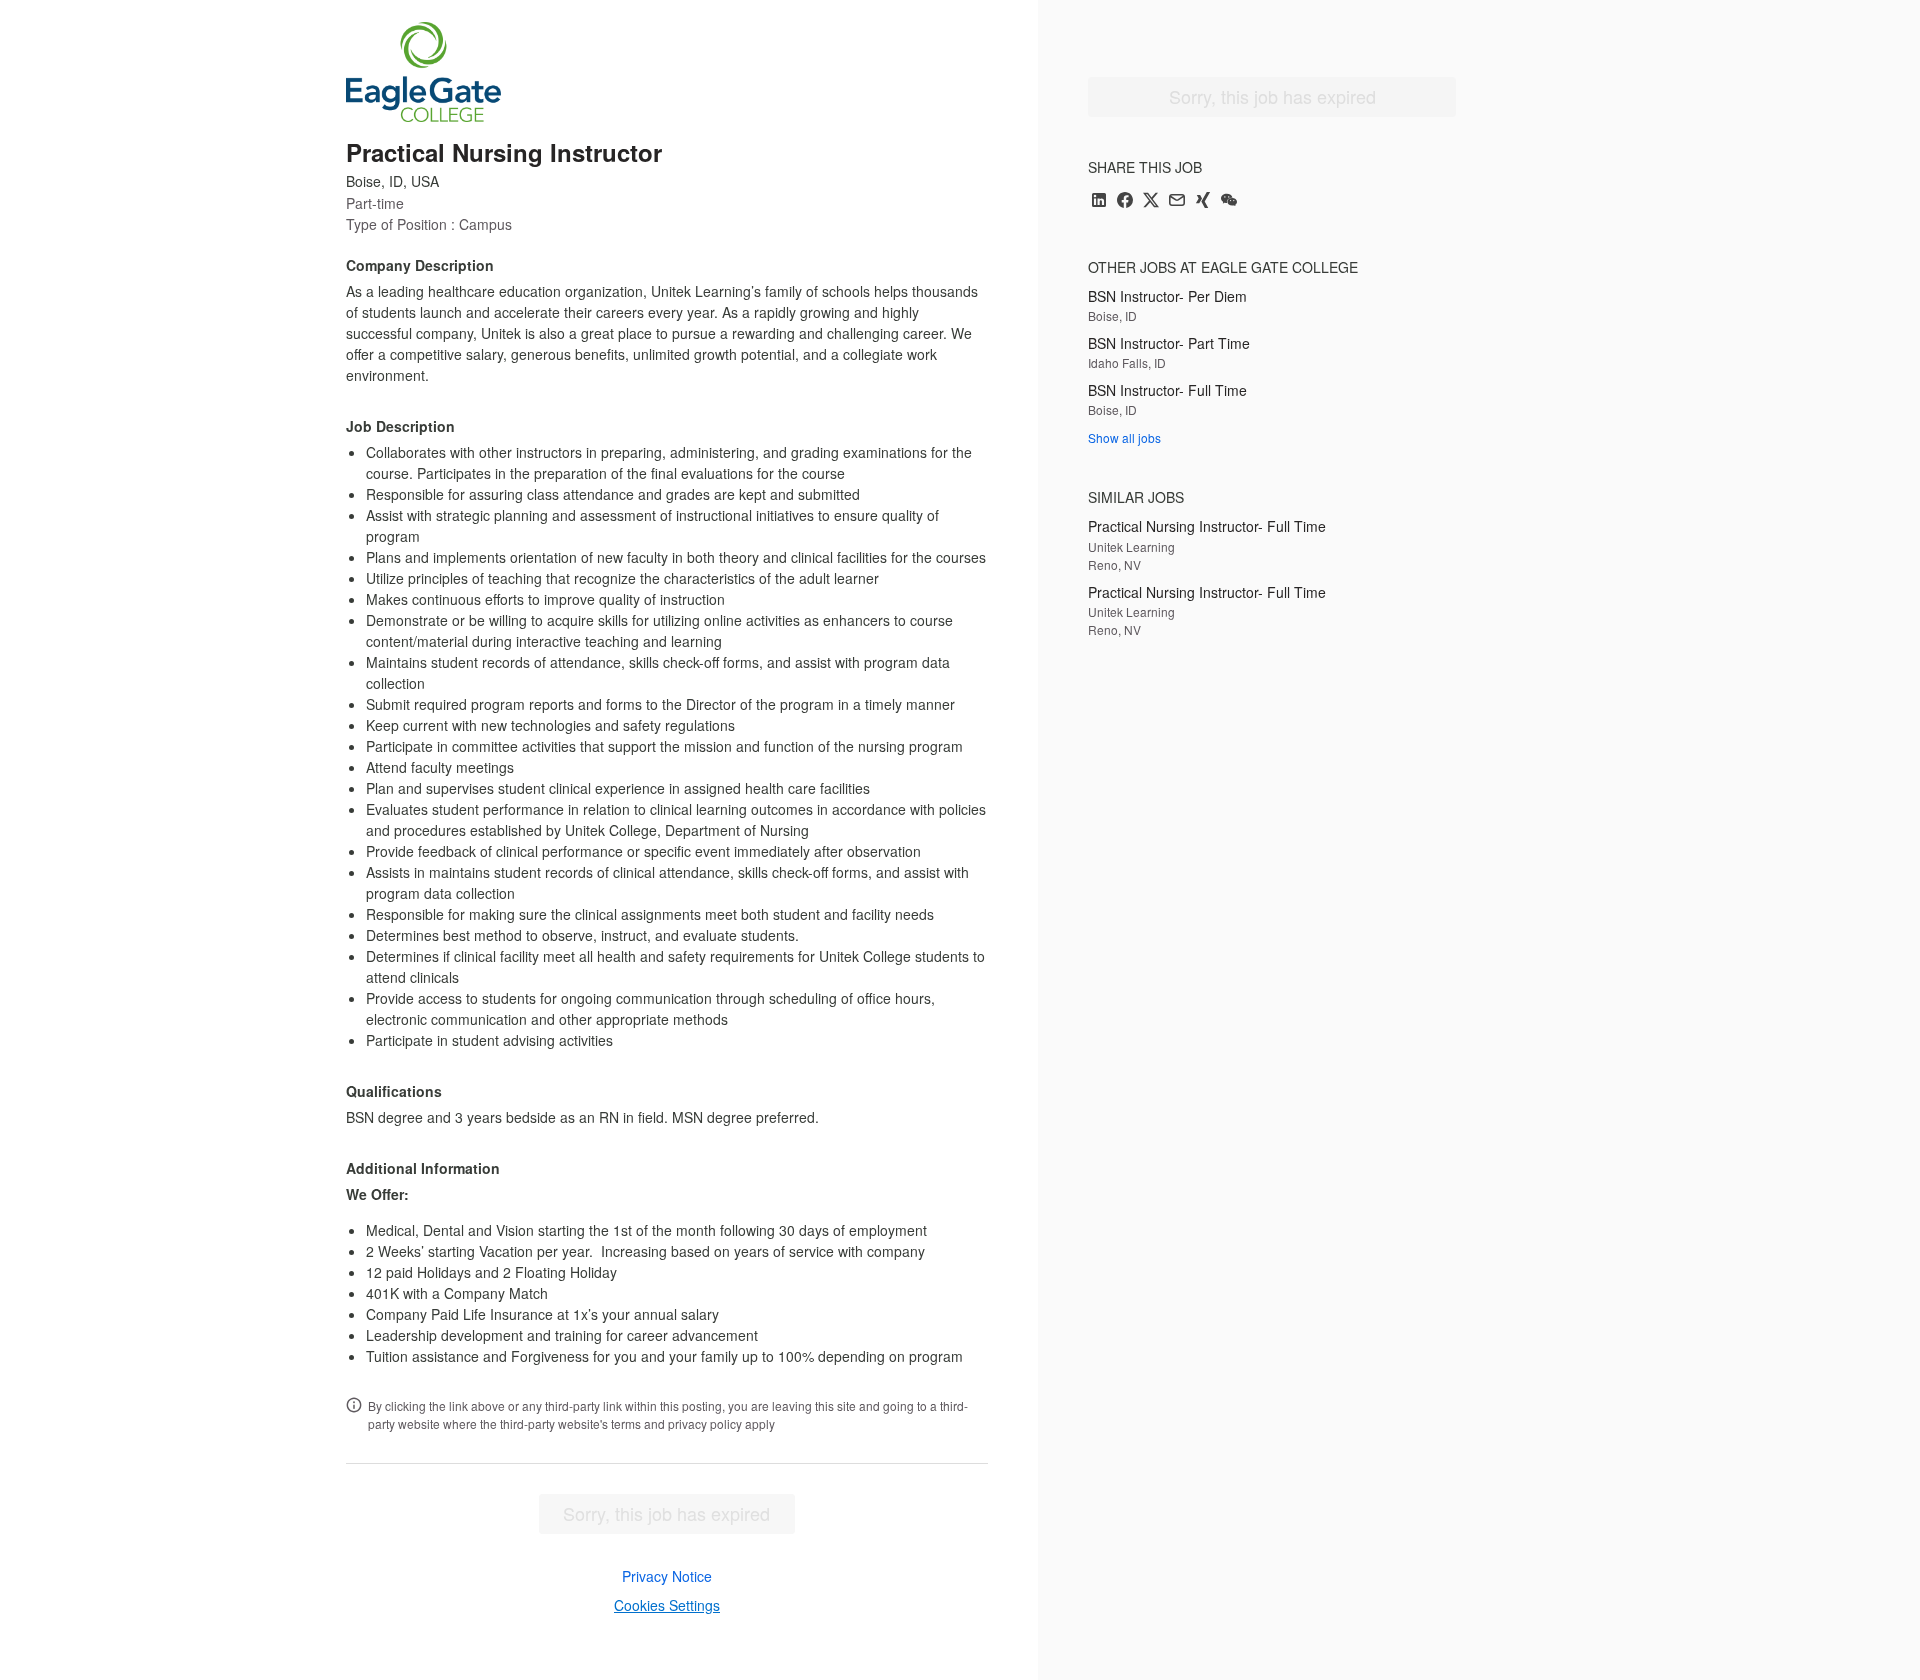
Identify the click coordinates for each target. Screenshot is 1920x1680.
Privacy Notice (667, 1576)
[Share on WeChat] (1229, 201)
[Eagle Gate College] (423, 72)
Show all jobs (1124, 437)
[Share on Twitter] (1151, 201)
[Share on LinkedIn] (1099, 201)
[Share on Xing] (1203, 201)
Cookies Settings (667, 1605)
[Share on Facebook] (1125, 201)
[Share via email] (1177, 201)
